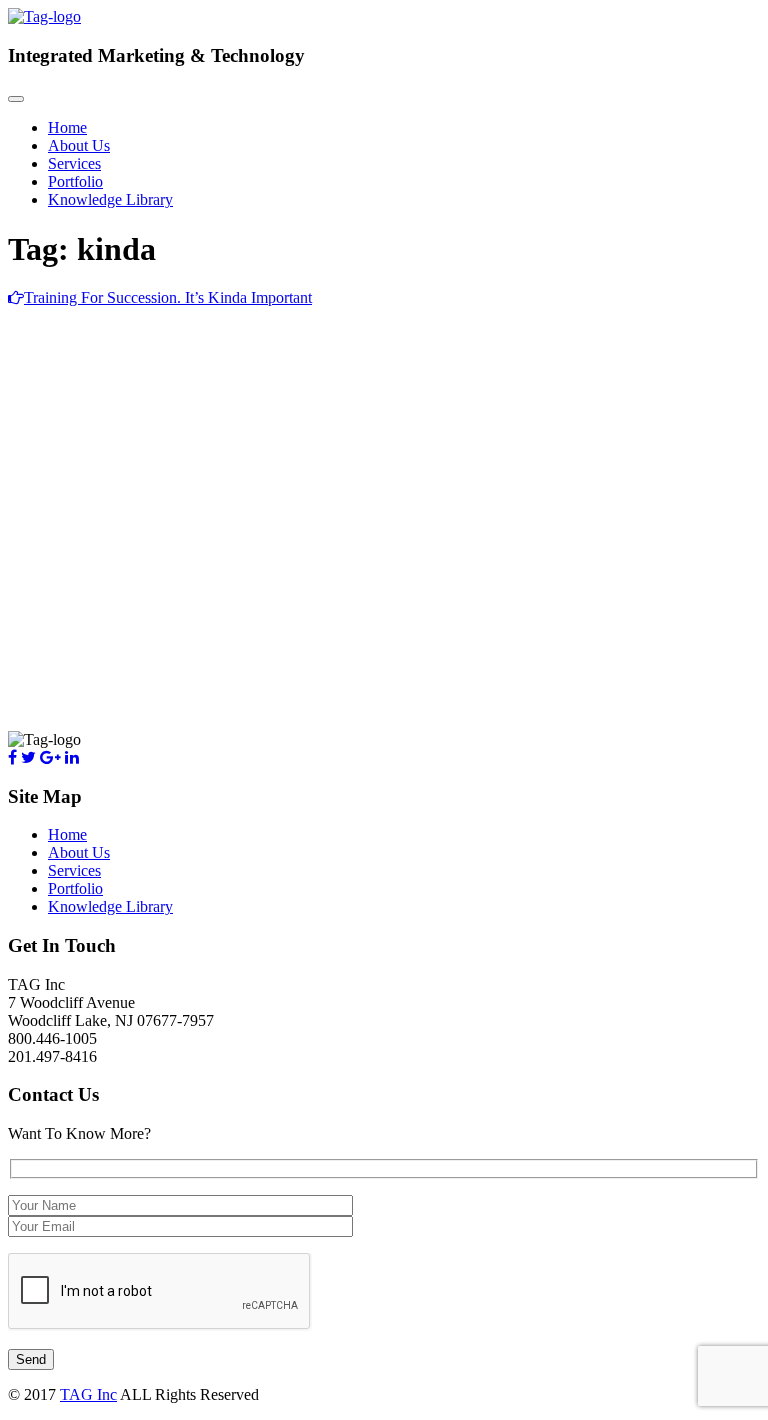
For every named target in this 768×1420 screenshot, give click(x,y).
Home (67, 127)
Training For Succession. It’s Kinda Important (168, 297)
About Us (79, 145)
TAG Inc (88, 1394)
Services (74, 163)
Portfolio (75, 181)
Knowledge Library (110, 199)
